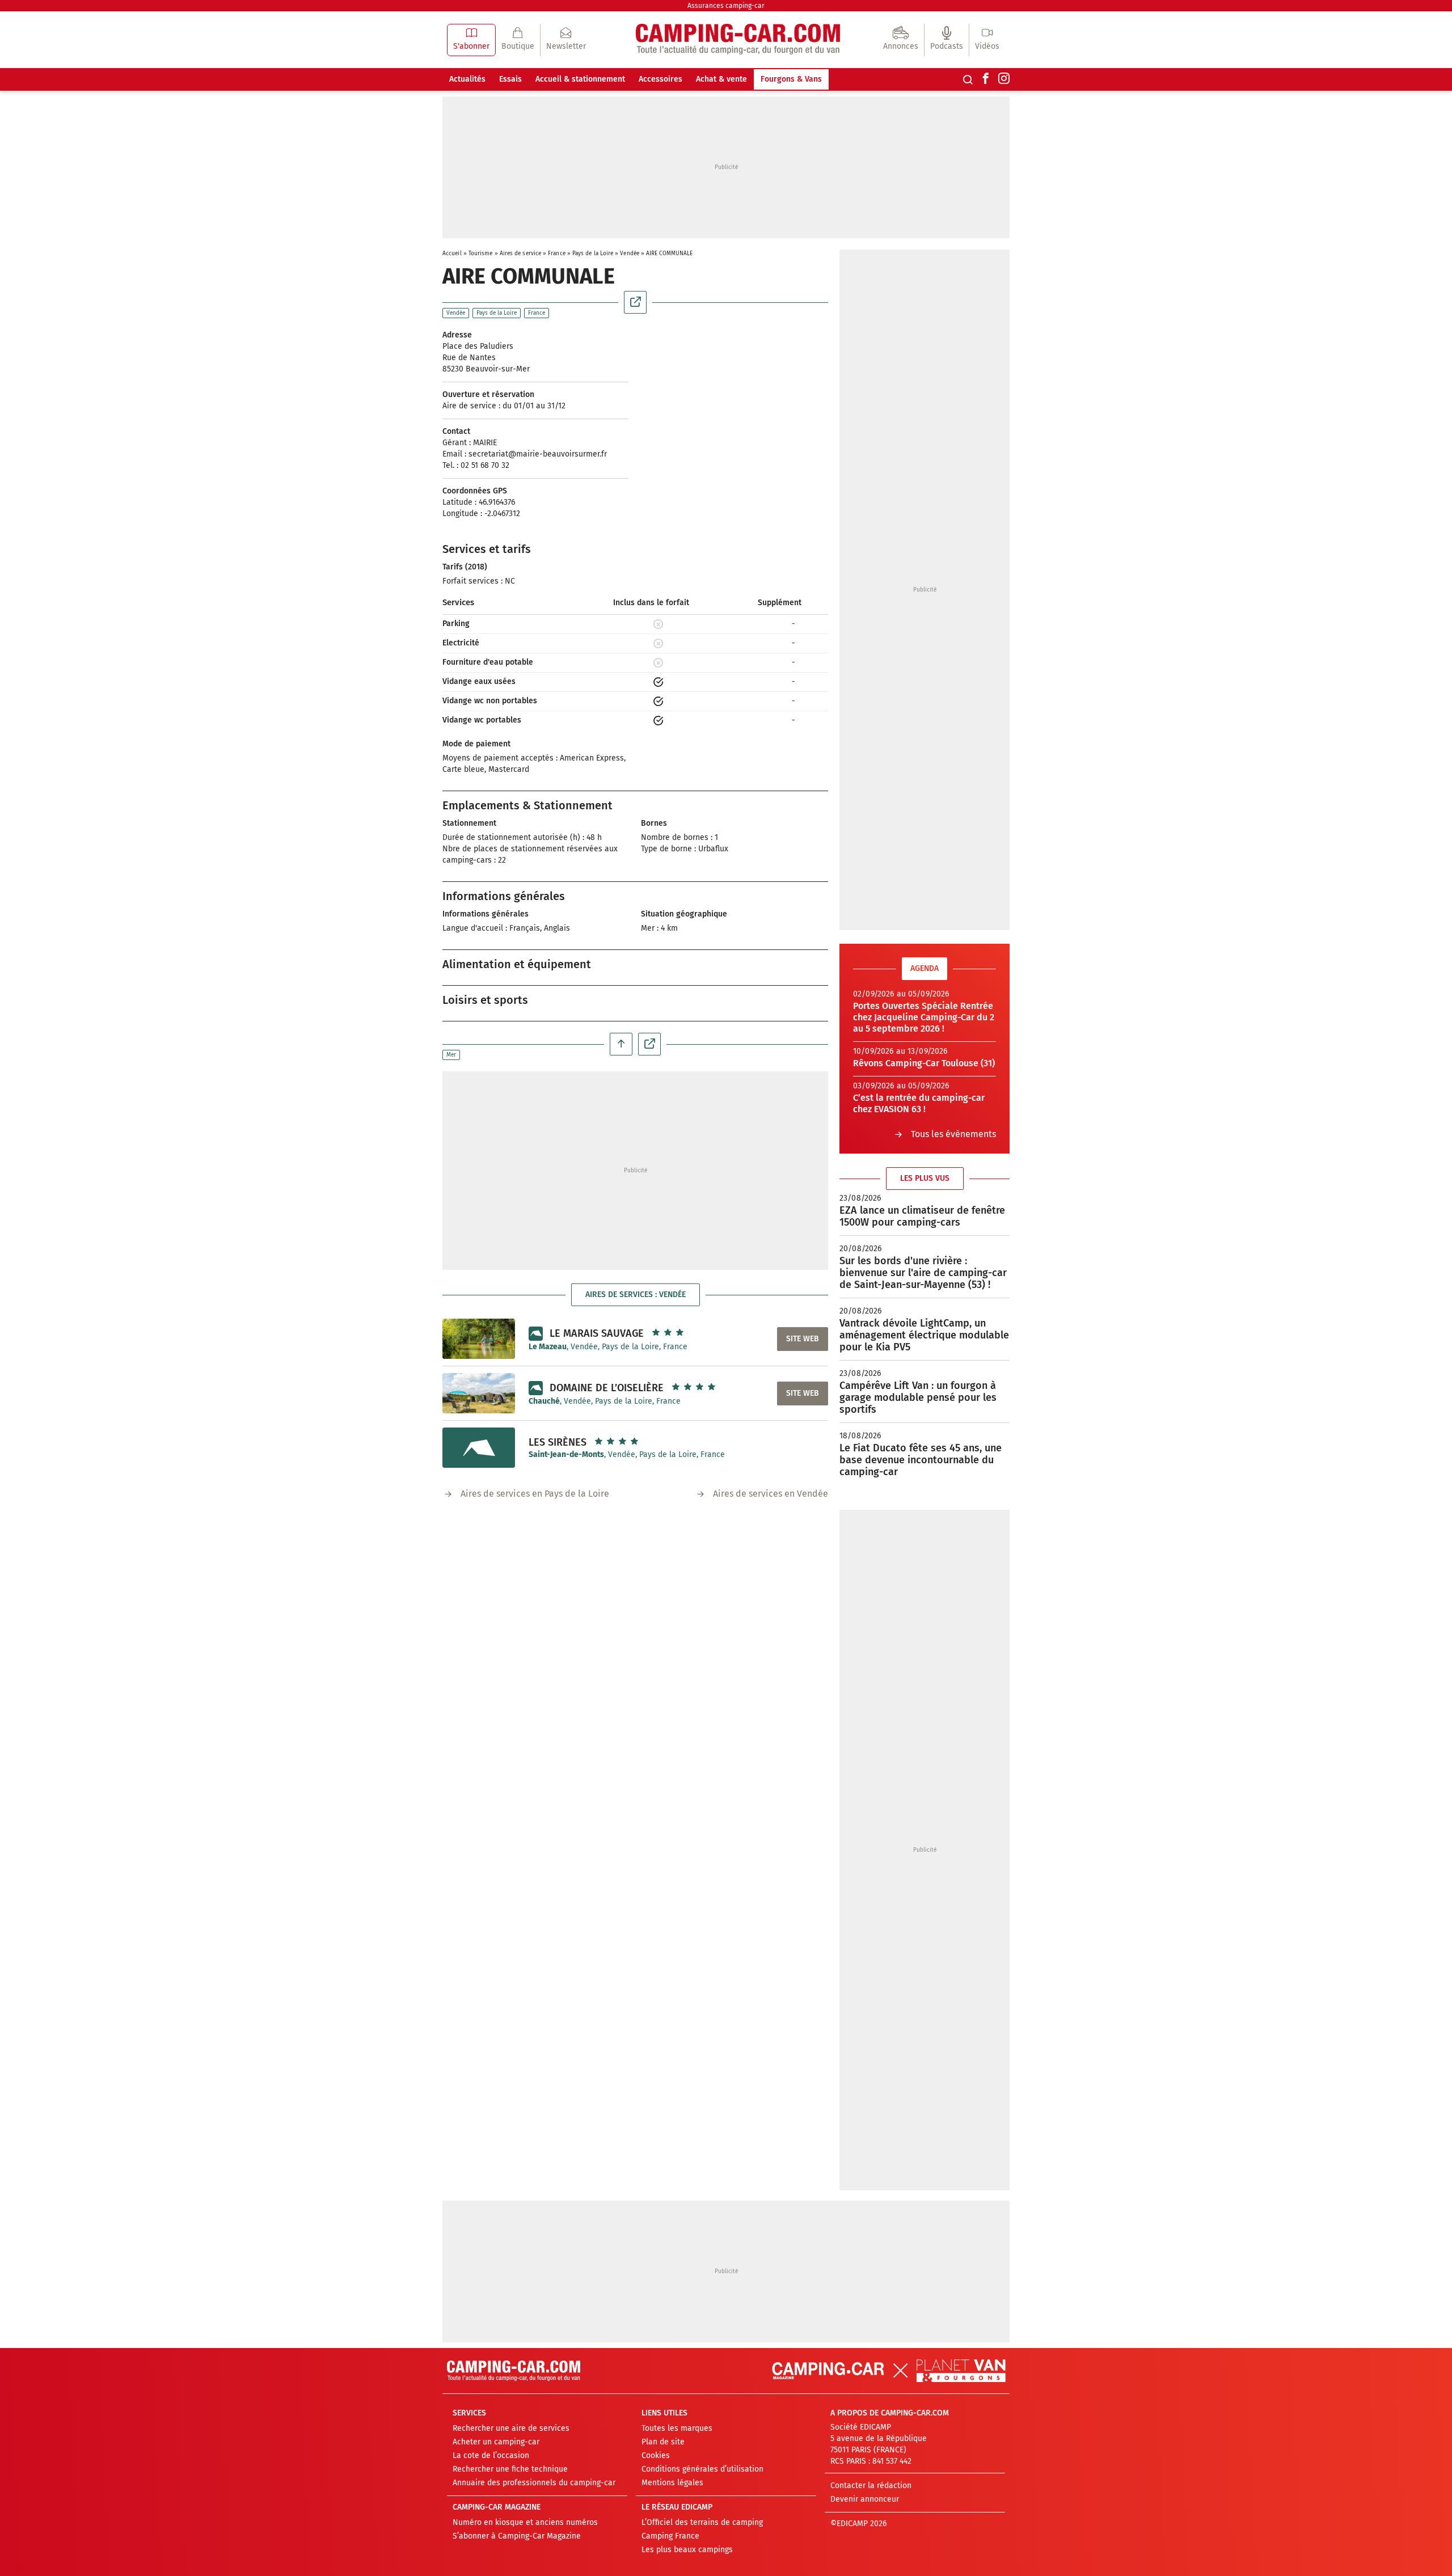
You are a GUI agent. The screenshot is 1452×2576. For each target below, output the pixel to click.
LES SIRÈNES (558, 1442)
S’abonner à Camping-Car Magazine (517, 2536)
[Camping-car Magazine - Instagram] (1004, 79)
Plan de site (663, 2442)
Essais (510, 79)
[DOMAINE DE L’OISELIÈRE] (479, 1393)
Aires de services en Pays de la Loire (535, 1494)
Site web (803, 1339)
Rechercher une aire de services (511, 2428)
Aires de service (521, 254)
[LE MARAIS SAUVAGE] (479, 1338)
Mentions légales (672, 2483)
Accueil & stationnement (580, 79)
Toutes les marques (677, 2428)
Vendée (630, 254)
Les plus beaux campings (687, 2550)
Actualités (467, 79)
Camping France (670, 2536)
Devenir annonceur (865, 2499)
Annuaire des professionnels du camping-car (534, 2483)
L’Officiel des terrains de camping (702, 2522)
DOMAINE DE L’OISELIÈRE (607, 1388)
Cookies (656, 2455)
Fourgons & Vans (791, 79)
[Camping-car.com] (738, 40)
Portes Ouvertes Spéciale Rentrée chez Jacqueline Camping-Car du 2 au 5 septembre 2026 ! (924, 1017)
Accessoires (660, 79)
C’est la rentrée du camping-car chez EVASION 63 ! (919, 1103)
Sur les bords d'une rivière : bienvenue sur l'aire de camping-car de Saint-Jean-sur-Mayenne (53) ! (923, 1273)
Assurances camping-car (726, 6)
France (557, 254)
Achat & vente (721, 79)
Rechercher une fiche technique (510, 2469)
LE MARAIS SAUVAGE (597, 1333)
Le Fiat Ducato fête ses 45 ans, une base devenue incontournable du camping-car (921, 1460)
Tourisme (481, 254)
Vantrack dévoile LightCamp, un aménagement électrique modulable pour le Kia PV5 (924, 1335)
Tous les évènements (953, 1134)
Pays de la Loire (593, 254)
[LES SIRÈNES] (479, 1448)
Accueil (452, 254)
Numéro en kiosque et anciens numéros (525, 2522)
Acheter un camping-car (496, 2442)
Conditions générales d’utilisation (702, 2469)
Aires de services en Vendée (771, 1494)
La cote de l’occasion (491, 2455)
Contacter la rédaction (871, 2486)
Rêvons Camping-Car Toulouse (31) (924, 1063)
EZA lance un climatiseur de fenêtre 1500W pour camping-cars (922, 1216)
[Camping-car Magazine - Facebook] (986, 79)
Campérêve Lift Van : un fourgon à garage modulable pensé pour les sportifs (918, 1397)
